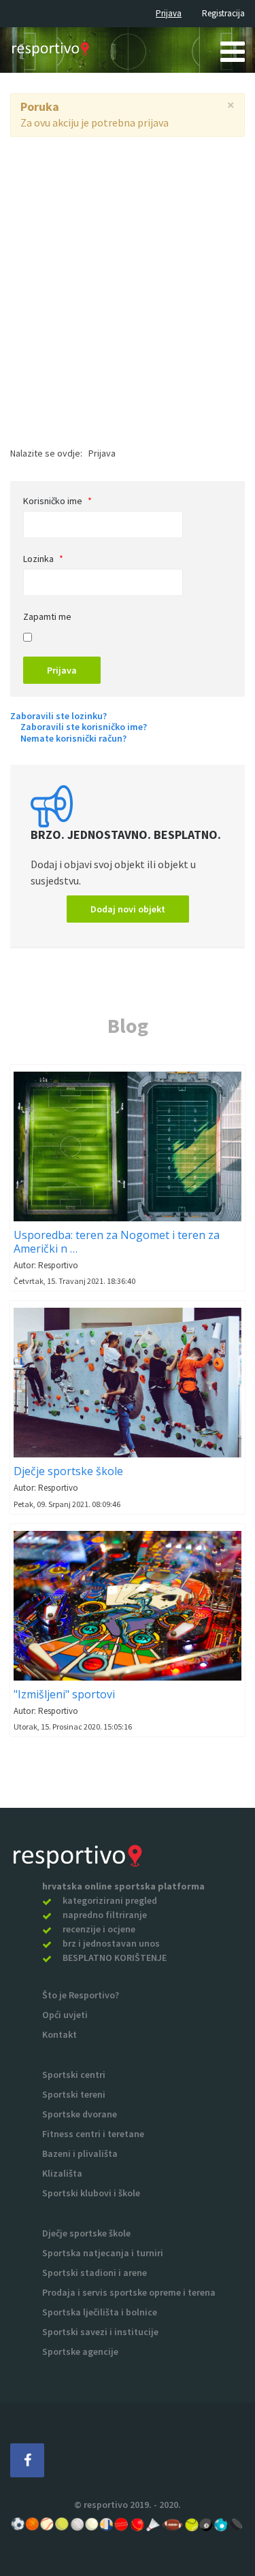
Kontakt (60, 2034)
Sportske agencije (80, 2351)
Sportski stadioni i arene (95, 2273)
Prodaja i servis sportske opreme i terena (129, 2292)
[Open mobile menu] (233, 51)
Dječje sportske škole (68, 1471)
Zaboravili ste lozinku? (58, 716)
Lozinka (43, 559)
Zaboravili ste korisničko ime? (84, 727)
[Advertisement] (128, 271)
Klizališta (62, 2173)
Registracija (223, 13)
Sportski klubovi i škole (91, 2193)
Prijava (169, 13)
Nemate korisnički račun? (73, 739)
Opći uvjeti (65, 2015)
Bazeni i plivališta (80, 2153)
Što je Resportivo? (81, 1995)
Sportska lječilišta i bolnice (100, 2312)
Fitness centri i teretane (93, 2134)
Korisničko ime (57, 501)
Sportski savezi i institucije (100, 2332)
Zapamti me (47, 616)
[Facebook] (27, 2460)
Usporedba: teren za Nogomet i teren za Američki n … (117, 1242)
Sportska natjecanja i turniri (103, 2253)
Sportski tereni (74, 2094)
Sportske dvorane (80, 2114)
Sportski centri (74, 2075)
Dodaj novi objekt (128, 909)
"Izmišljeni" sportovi (64, 1694)
